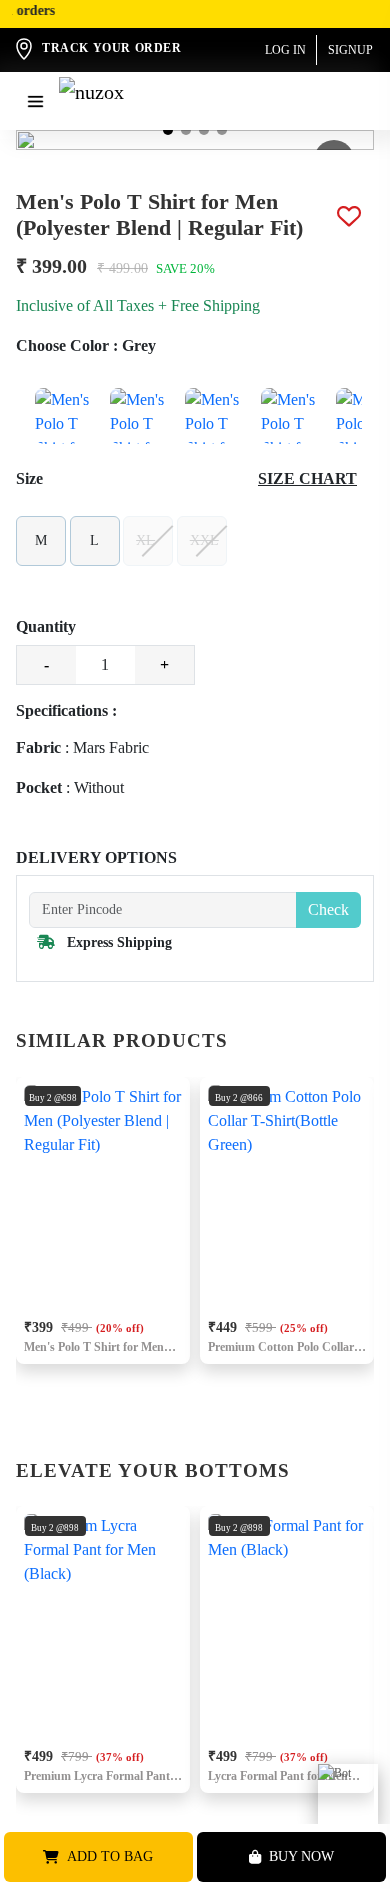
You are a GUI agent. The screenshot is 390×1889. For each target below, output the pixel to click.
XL (145, 540)
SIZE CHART (307, 478)
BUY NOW (301, 1856)
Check (328, 909)
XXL (204, 540)
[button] (168, 130)
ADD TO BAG (110, 1856)
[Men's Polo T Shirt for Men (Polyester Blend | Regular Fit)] (63, 416)
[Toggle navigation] (35, 101)
